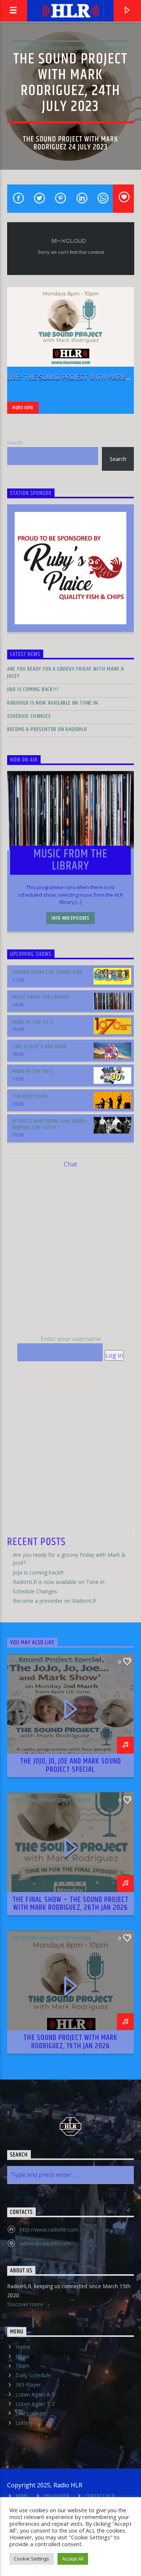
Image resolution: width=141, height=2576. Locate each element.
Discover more (26, 2304)
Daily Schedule (33, 2375)
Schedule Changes (29, 716)
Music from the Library (41, 997)
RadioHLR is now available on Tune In (53, 703)
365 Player (28, 2385)
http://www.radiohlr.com (49, 2230)
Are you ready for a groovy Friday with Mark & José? (66, 673)
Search (15, 442)
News (22, 2356)
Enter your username (71, 1339)
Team (23, 2366)
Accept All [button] (73, 2559)
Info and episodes (70, 918)
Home (23, 2347)
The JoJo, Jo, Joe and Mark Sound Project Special (70, 1765)
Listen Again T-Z (35, 2404)
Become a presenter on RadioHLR (47, 729)
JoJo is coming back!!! (33, 689)
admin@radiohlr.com (45, 2243)
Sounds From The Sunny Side (47, 972)
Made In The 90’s (33, 1071)
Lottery (24, 2423)
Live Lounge (30, 2413)
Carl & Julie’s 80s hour (39, 1047)
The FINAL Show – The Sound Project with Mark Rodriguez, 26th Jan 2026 (70, 1904)
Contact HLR (100, 2496)
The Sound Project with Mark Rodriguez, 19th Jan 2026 (70, 2042)
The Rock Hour (30, 1096)
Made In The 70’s (33, 1022)
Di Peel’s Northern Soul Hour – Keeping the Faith (51, 1124)
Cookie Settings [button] (32, 2559)
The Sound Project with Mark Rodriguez (70, 48)
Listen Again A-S (35, 2394)
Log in (114, 1355)
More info (23, 408)
